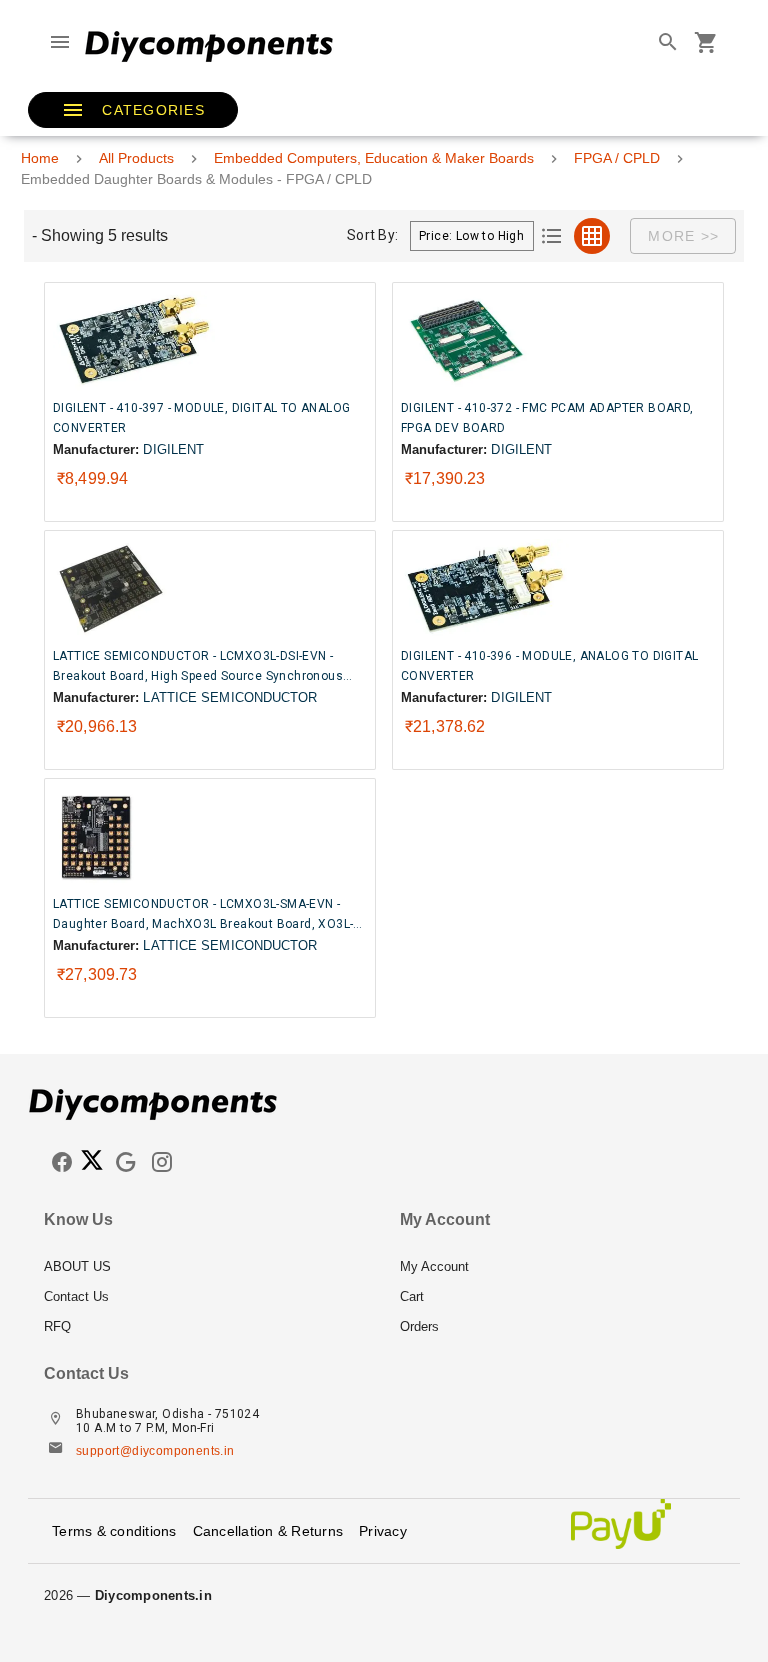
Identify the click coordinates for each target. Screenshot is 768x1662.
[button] (133, 110)
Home (40, 158)
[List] (552, 236)
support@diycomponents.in (155, 1451)
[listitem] (206, 1267)
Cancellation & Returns (268, 1531)
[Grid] (592, 236)
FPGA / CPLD (617, 158)
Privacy (383, 1531)
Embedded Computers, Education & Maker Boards (374, 158)
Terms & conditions (114, 1531)
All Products (136, 158)
